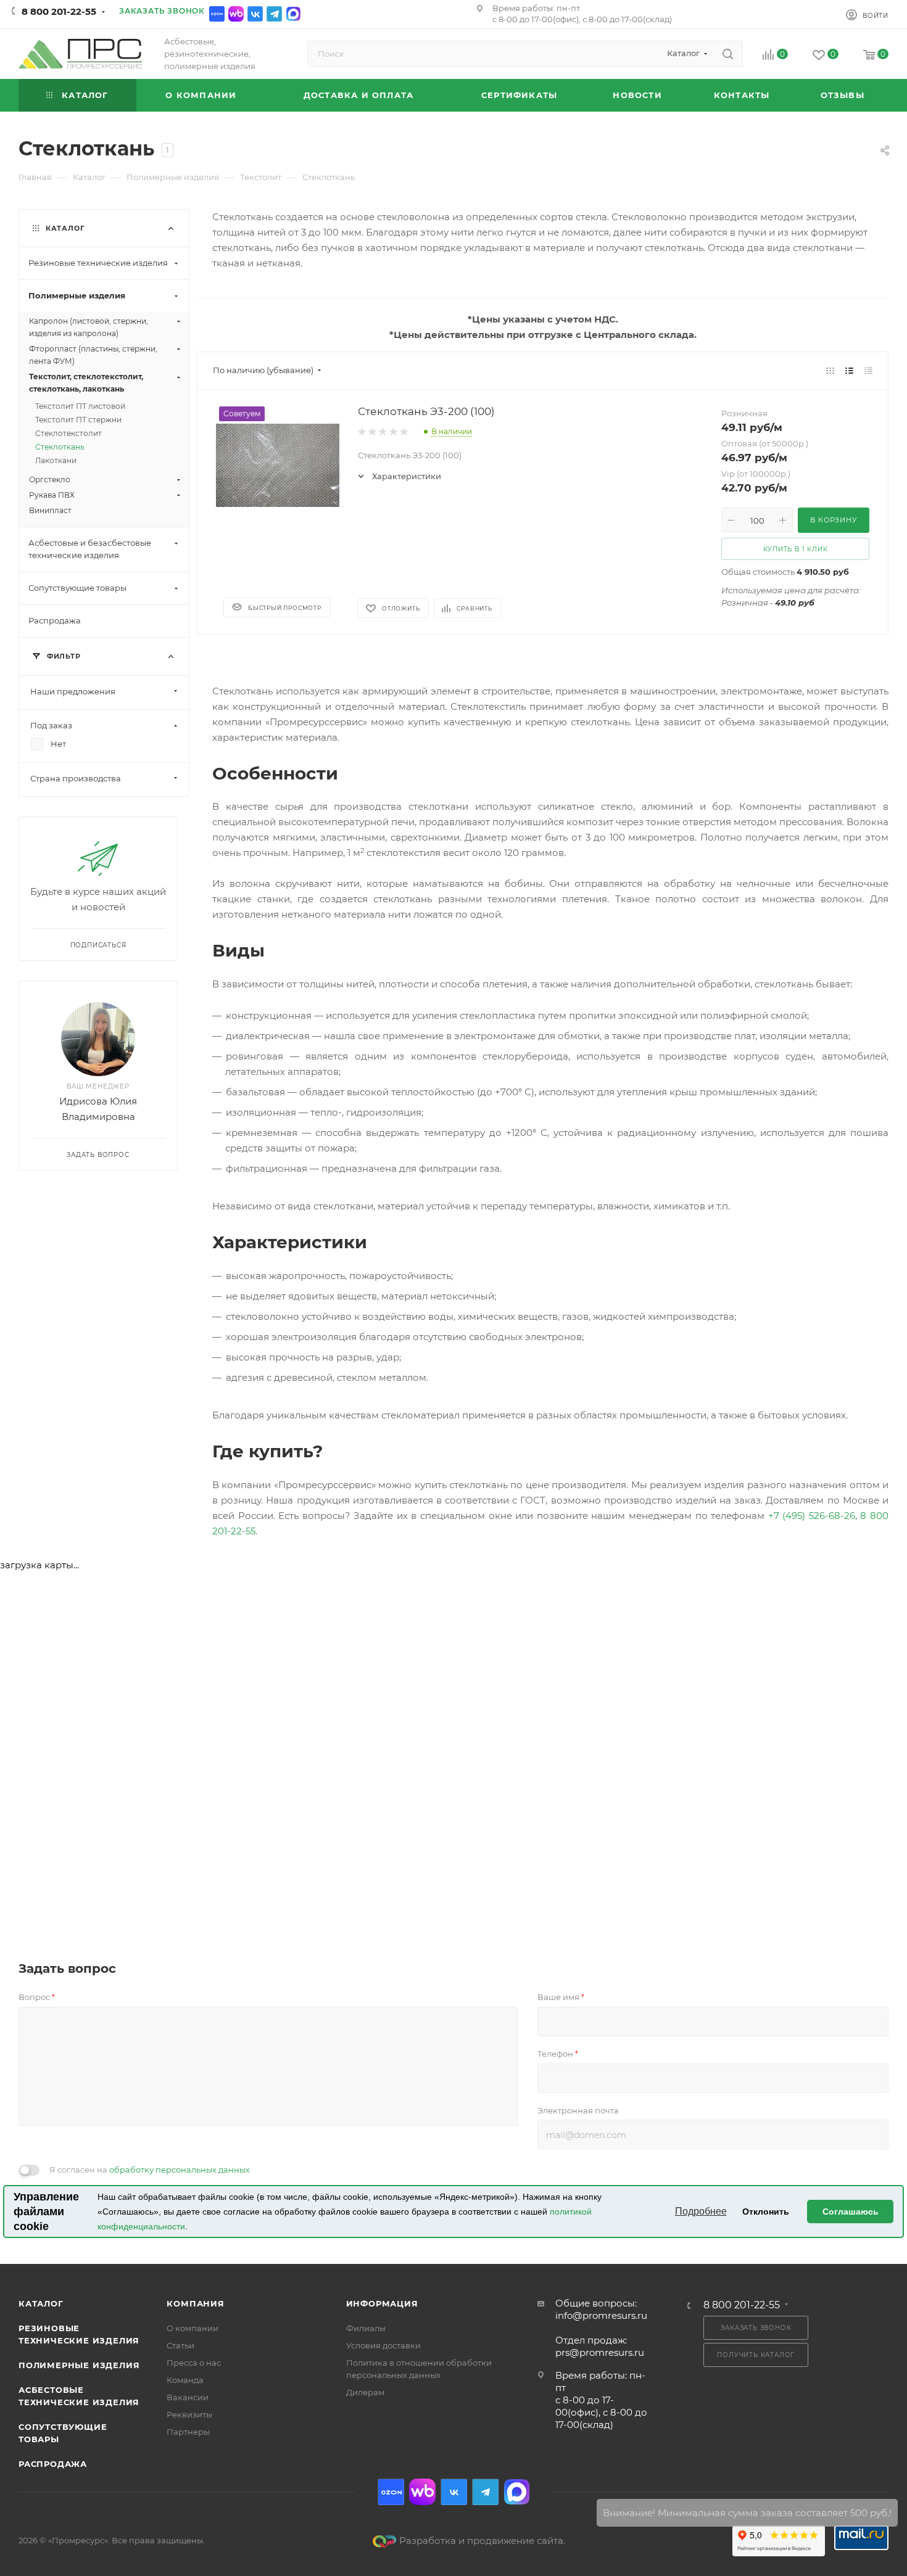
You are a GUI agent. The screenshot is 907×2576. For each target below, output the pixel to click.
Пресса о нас (194, 2363)
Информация (382, 2303)
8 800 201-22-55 (59, 11)
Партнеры (188, 2432)
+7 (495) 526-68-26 (812, 1516)
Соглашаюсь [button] (851, 2212)
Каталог (41, 2303)
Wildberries (236, 14)
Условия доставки (383, 2345)
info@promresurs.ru (601, 2315)
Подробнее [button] (701, 2211)
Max (293, 14)
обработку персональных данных (180, 2170)
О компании (193, 2328)
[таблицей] (868, 370)
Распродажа (53, 2464)
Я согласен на (150, 2170)
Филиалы (366, 2328)
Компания (195, 2303)
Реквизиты (189, 2414)
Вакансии (188, 2397)
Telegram (274, 14)
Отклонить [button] (766, 2212)
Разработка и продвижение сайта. (482, 2541)
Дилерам (365, 2392)
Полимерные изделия (79, 2365)
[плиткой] (830, 370)
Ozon (217, 14)
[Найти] (728, 54)
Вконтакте (255, 14)
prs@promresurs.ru (600, 2352)
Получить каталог (756, 2355)
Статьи (180, 2345)
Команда (185, 2380)
